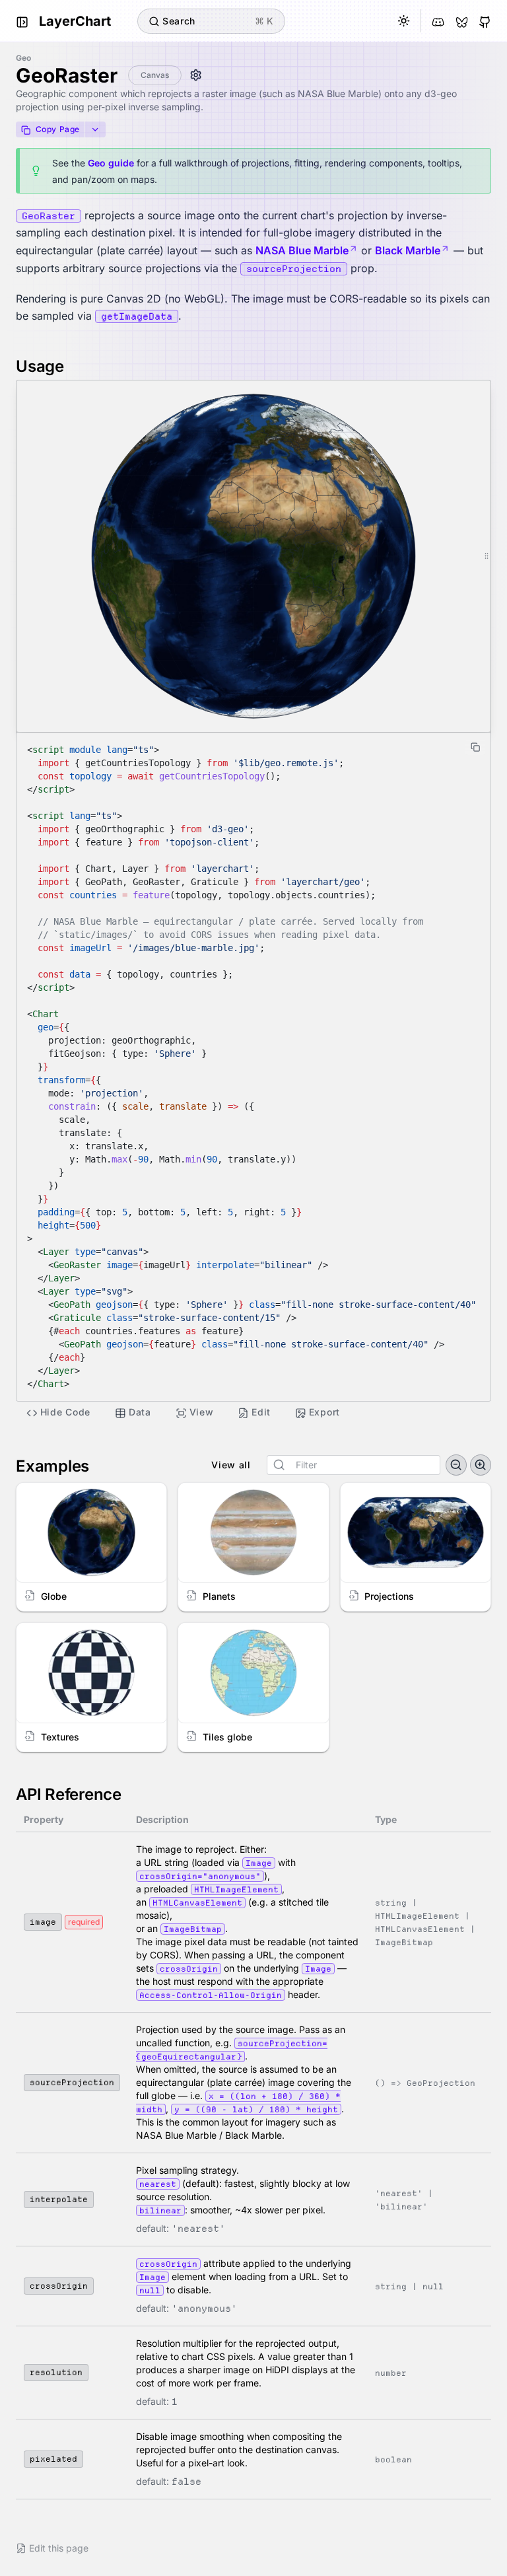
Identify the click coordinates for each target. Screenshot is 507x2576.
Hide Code (65, 1412)
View (202, 1412)
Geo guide (111, 163)
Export (324, 1412)
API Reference (69, 1794)
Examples (52, 1466)
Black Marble (408, 250)
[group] (354, 1465)
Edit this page (59, 2548)
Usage (40, 366)
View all (231, 1465)
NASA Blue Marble (302, 250)
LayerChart (75, 21)
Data (140, 1412)
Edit (261, 1412)
